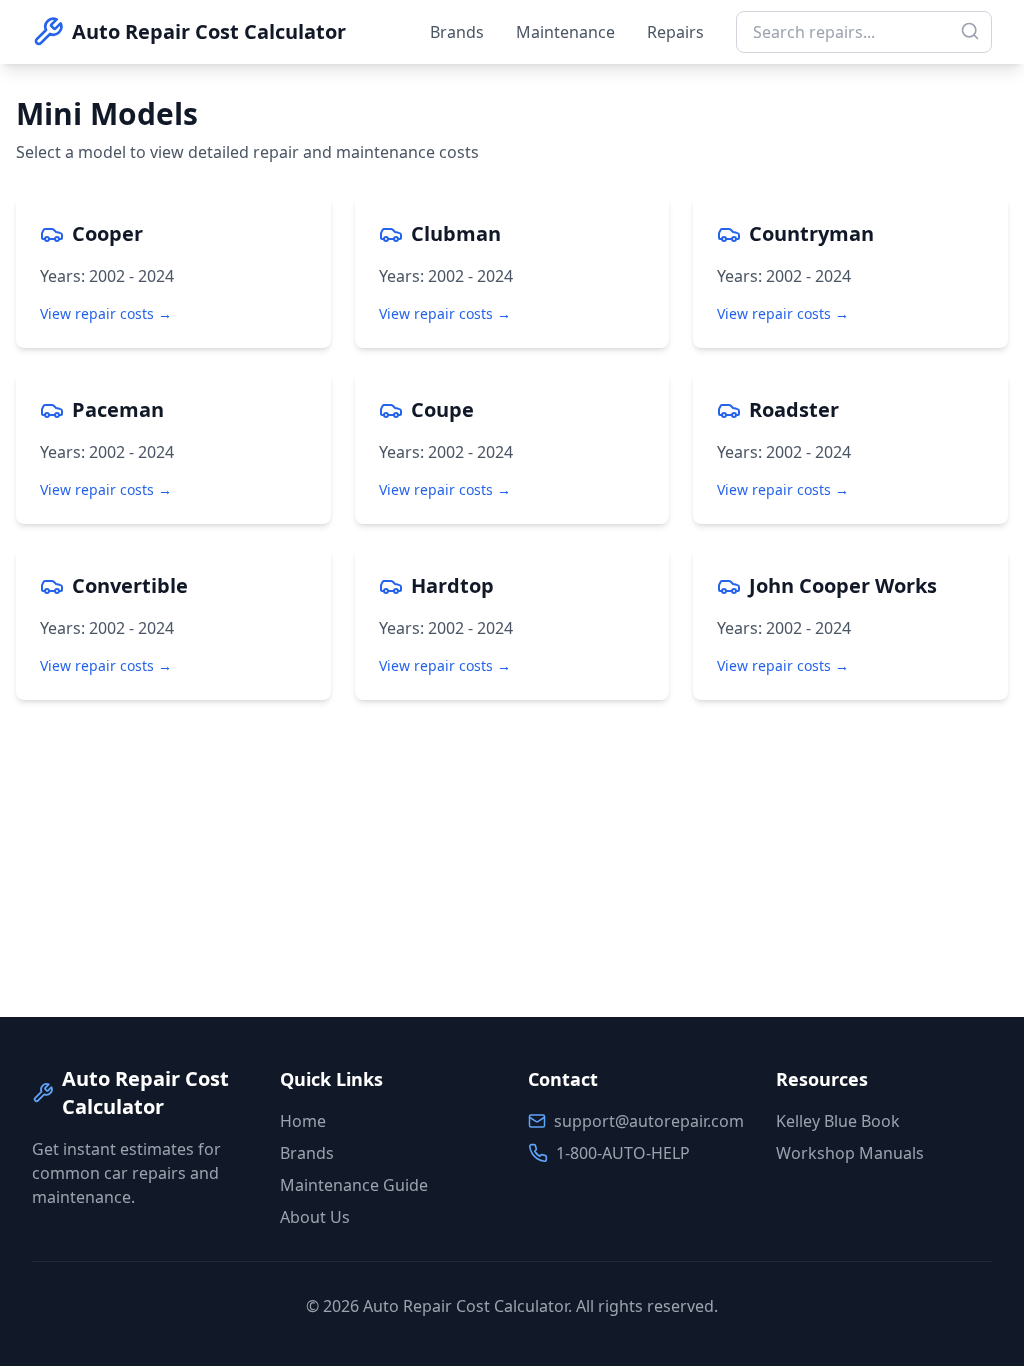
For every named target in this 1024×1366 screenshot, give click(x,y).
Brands (457, 32)
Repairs (675, 32)
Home (303, 1121)
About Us (315, 1217)
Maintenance (565, 32)
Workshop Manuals (850, 1153)
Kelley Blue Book (838, 1121)
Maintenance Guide (354, 1185)
